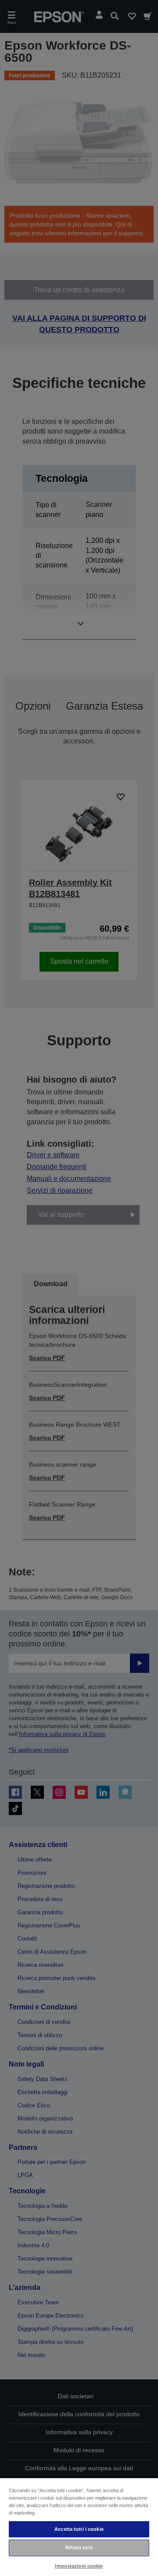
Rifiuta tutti (79, 2547)
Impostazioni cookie (79, 2566)
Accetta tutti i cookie (79, 2529)
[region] (79, 2527)
